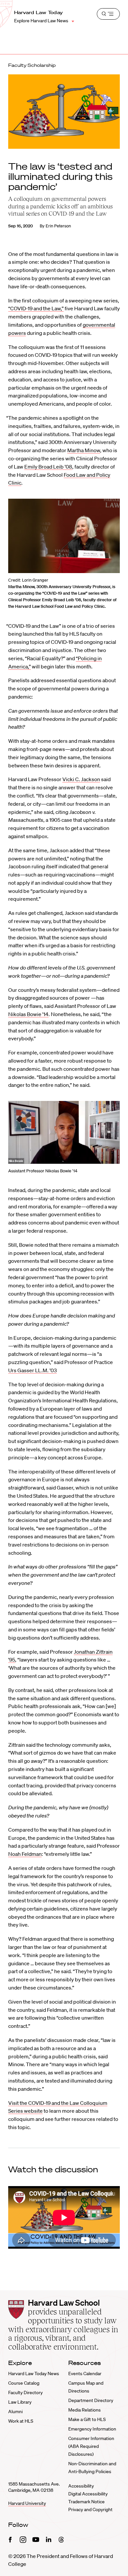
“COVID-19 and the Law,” (36, 308)
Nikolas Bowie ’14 (28, 1014)
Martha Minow (84, 450)
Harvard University (27, 2503)
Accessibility (81, 2486)
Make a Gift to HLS (87, 2419)
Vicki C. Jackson (81, 779)
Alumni (15, 2412)
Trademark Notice (86, 2502)
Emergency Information (92, 2429)
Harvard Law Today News (34, 2374)
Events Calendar (85, 2374)
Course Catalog (24, 2383)
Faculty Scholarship (32, 65)
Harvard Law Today (39, 12)
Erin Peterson (58, 226)
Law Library (20, 2402)
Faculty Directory (25, 2393)
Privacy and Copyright (90, 2509)
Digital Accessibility (88, 2494)
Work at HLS (21, 2421)
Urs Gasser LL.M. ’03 (32, 1370)
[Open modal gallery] (64, 536)
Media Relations (85, 2410)
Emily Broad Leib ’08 (48, 467)
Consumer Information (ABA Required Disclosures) (91, 2446)
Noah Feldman (25, 1854)
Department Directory (91, 2400)
